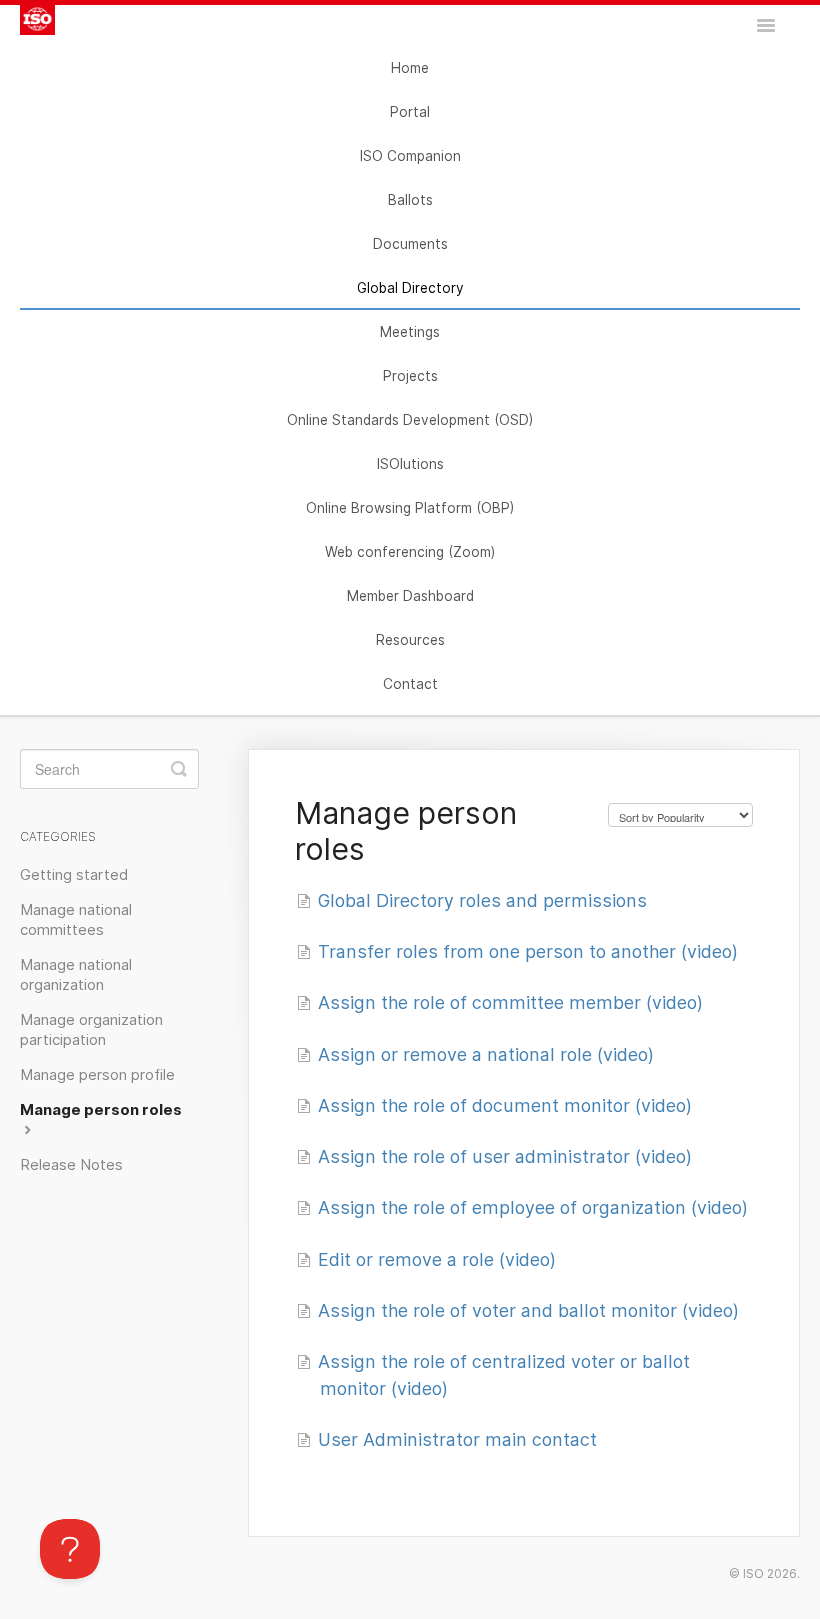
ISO (753, 1573)
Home (410, 68)
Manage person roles (101, 1110)
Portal (410, 112)
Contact (410, 684)
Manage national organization (76, 975)
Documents (410, 244)
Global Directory (410, 288)
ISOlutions (410, 464)
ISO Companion (410, 156)
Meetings (410, 332)
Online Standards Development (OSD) (410, 420)
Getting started (74, 875)
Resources (410, 640)
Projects (410, 376)
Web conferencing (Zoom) (410, 552)
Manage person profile (97, 1075)
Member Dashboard (410, 596)
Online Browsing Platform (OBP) (410, 508)
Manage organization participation (91, 1030)
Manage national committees (76, 920)
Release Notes (71, 1165)
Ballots (410, 200)
